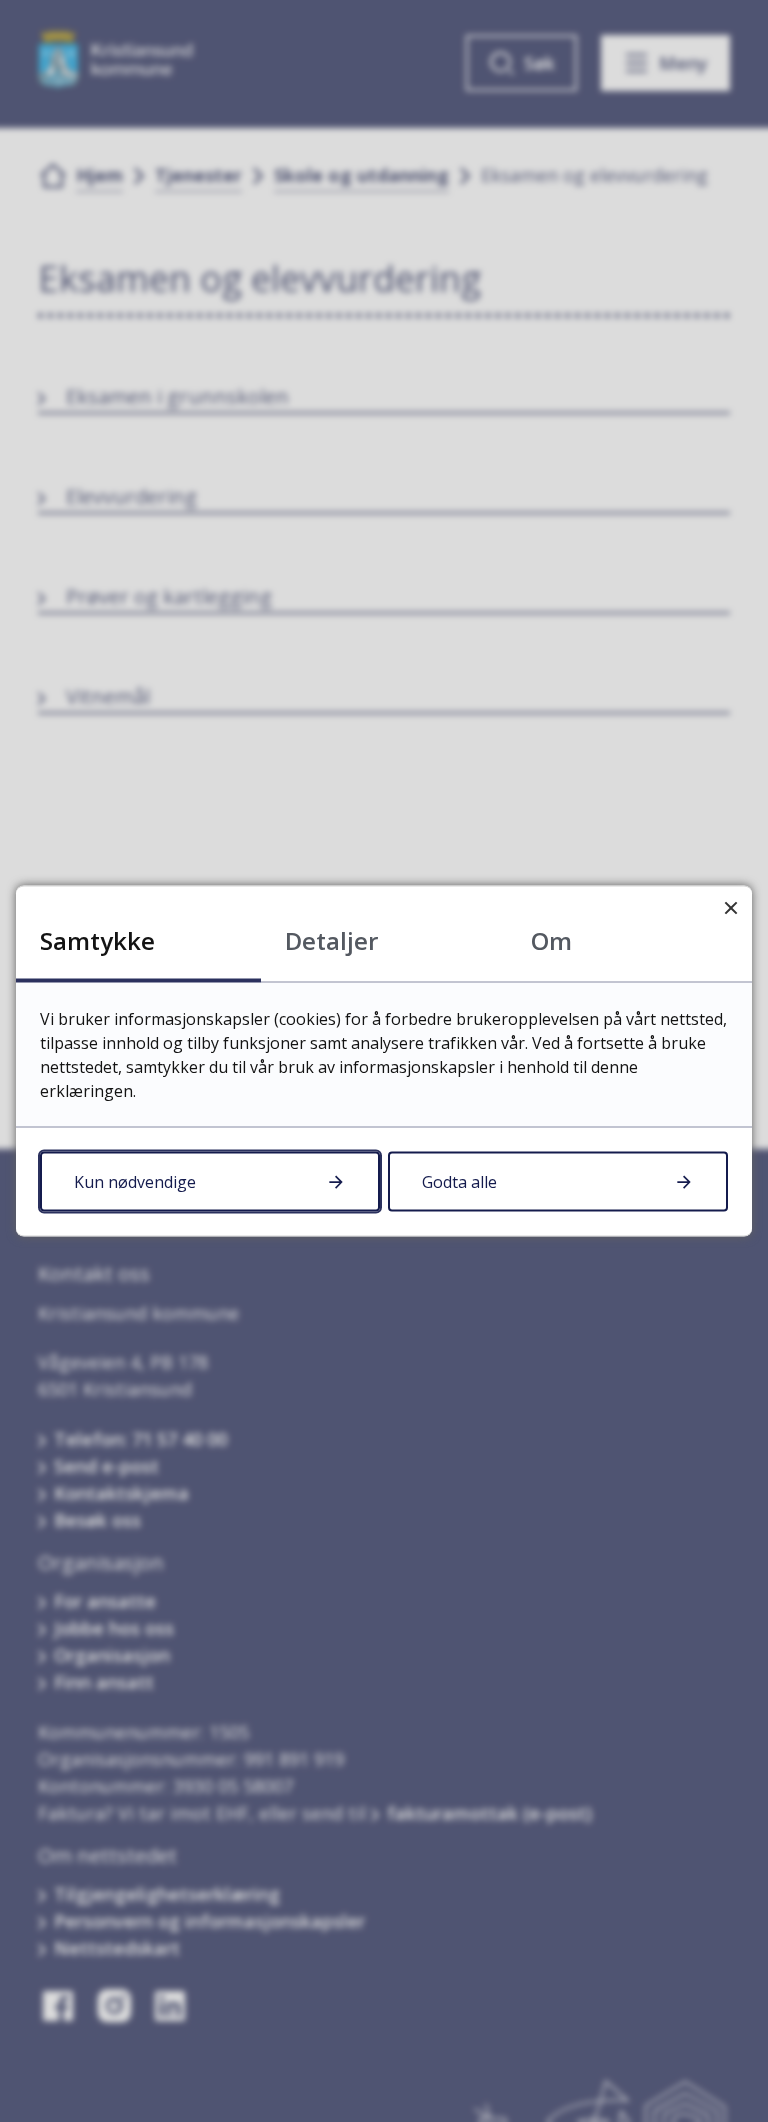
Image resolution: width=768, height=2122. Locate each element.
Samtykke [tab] (97, 940)
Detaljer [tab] (331, 940)
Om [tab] (551, 940)
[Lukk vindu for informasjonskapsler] (730, 907)
